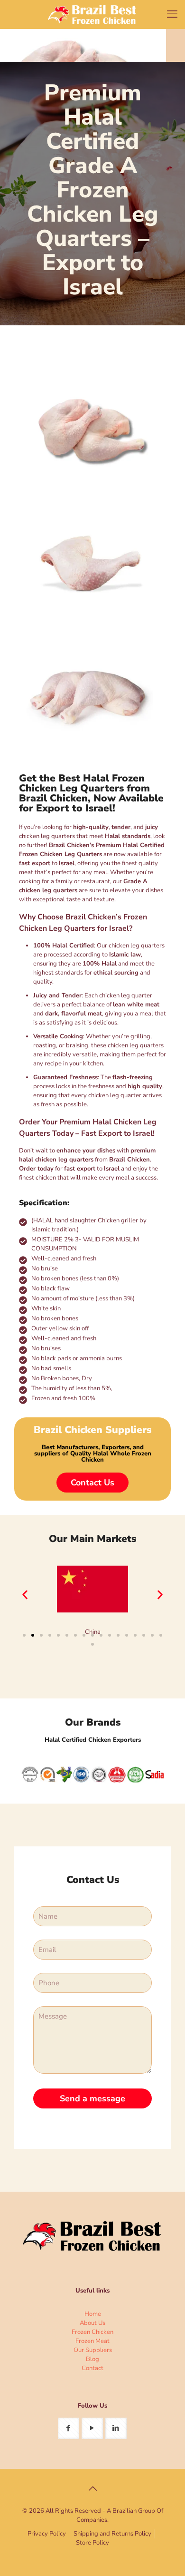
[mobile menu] (172, 14)
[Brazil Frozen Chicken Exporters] (92, 14)
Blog (92, 2359)
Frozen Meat (92, 2341)
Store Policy (92, 2543)
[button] (25, 1595)
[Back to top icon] (92, 2489)
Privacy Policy (47, 2534)
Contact (92, 2368)
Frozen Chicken (92, 2332)
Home (93, 2314)
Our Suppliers (93, 2350)
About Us (92, 2323)
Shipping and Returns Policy (112, 2534)
